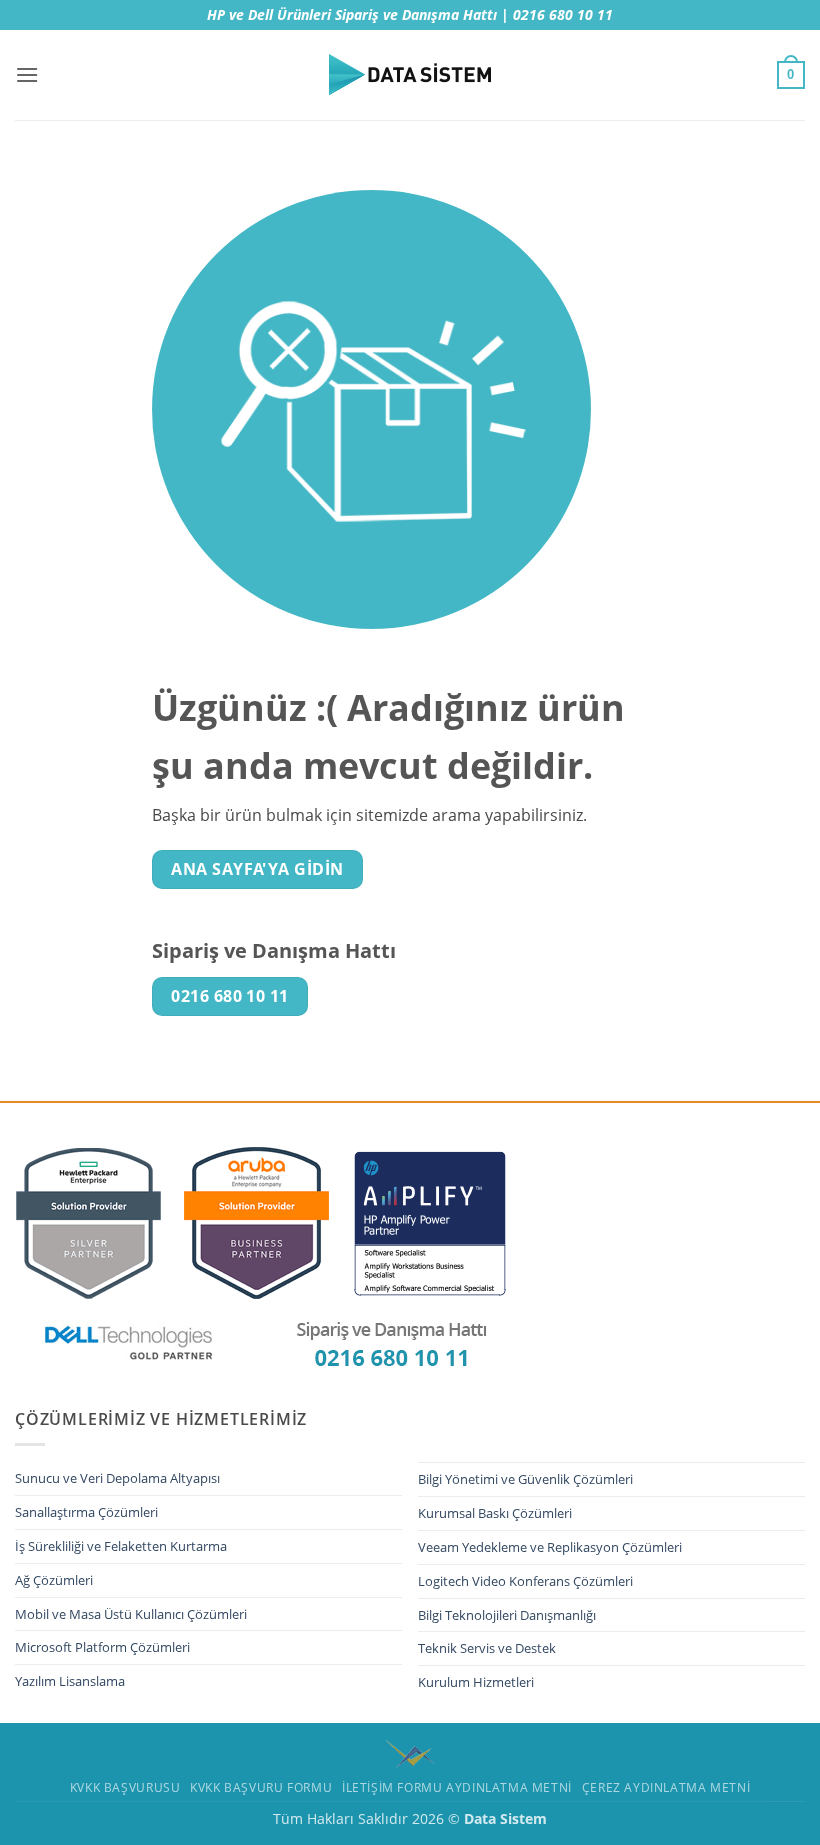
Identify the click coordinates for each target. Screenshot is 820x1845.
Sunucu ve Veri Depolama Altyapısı (117, 1478)
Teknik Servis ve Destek (487, 1648)
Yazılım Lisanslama (70, 1681)
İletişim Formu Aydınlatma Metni (457, 1787)
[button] (27, 74)
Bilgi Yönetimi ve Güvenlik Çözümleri (525, 1479)
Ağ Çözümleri (54, 1580)
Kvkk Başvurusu (125, 1787)
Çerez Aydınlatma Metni (666, 1787)
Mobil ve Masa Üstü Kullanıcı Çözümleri (131, 1614)
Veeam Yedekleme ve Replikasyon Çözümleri (550, 1547)
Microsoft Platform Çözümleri (102, 1647)
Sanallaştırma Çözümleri (86, 1512)
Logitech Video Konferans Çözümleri (525, 1581)
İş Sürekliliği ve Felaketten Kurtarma (121, 1546)
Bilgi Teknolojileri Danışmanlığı (507, 1615)
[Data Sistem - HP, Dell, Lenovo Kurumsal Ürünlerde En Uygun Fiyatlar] (410, 75)
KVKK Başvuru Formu (261, 1787)
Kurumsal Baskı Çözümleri (495, 1513)
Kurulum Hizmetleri (476, 1682)
